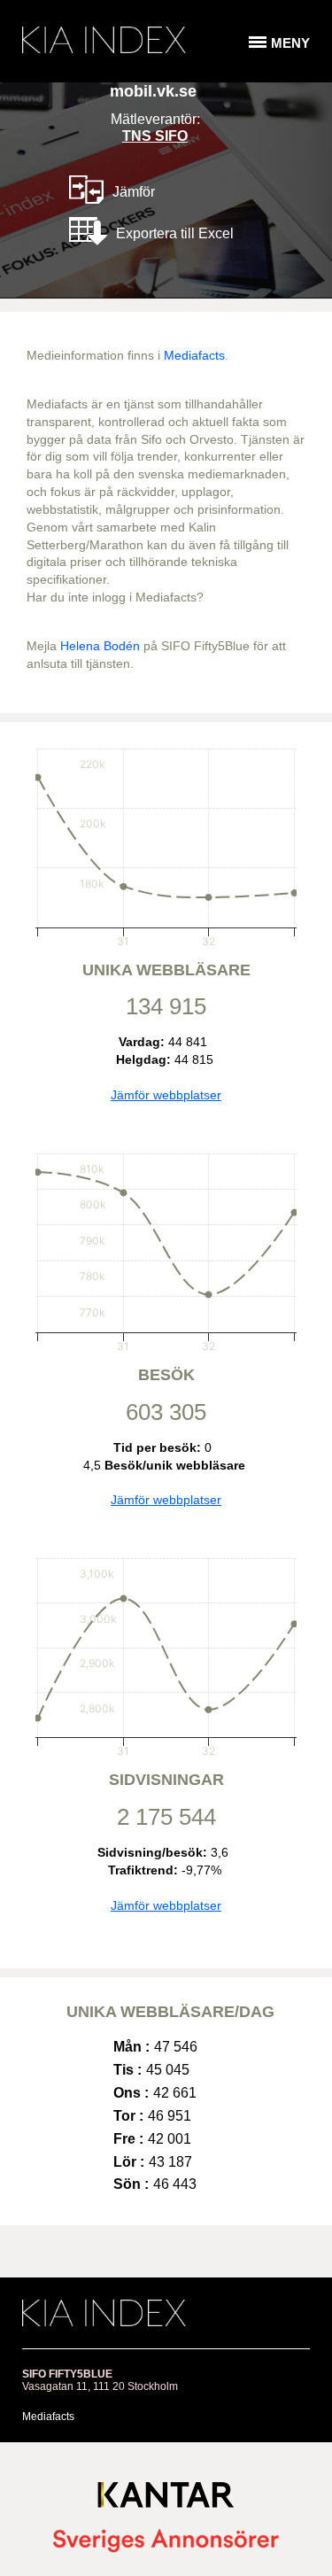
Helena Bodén (100, 646)
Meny (290, 43)
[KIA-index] (104, 40)
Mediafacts (194, 355)
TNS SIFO (155, 136)
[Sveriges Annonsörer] (166, 2542)
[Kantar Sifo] (166, 2498)
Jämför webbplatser (166, 1095)
